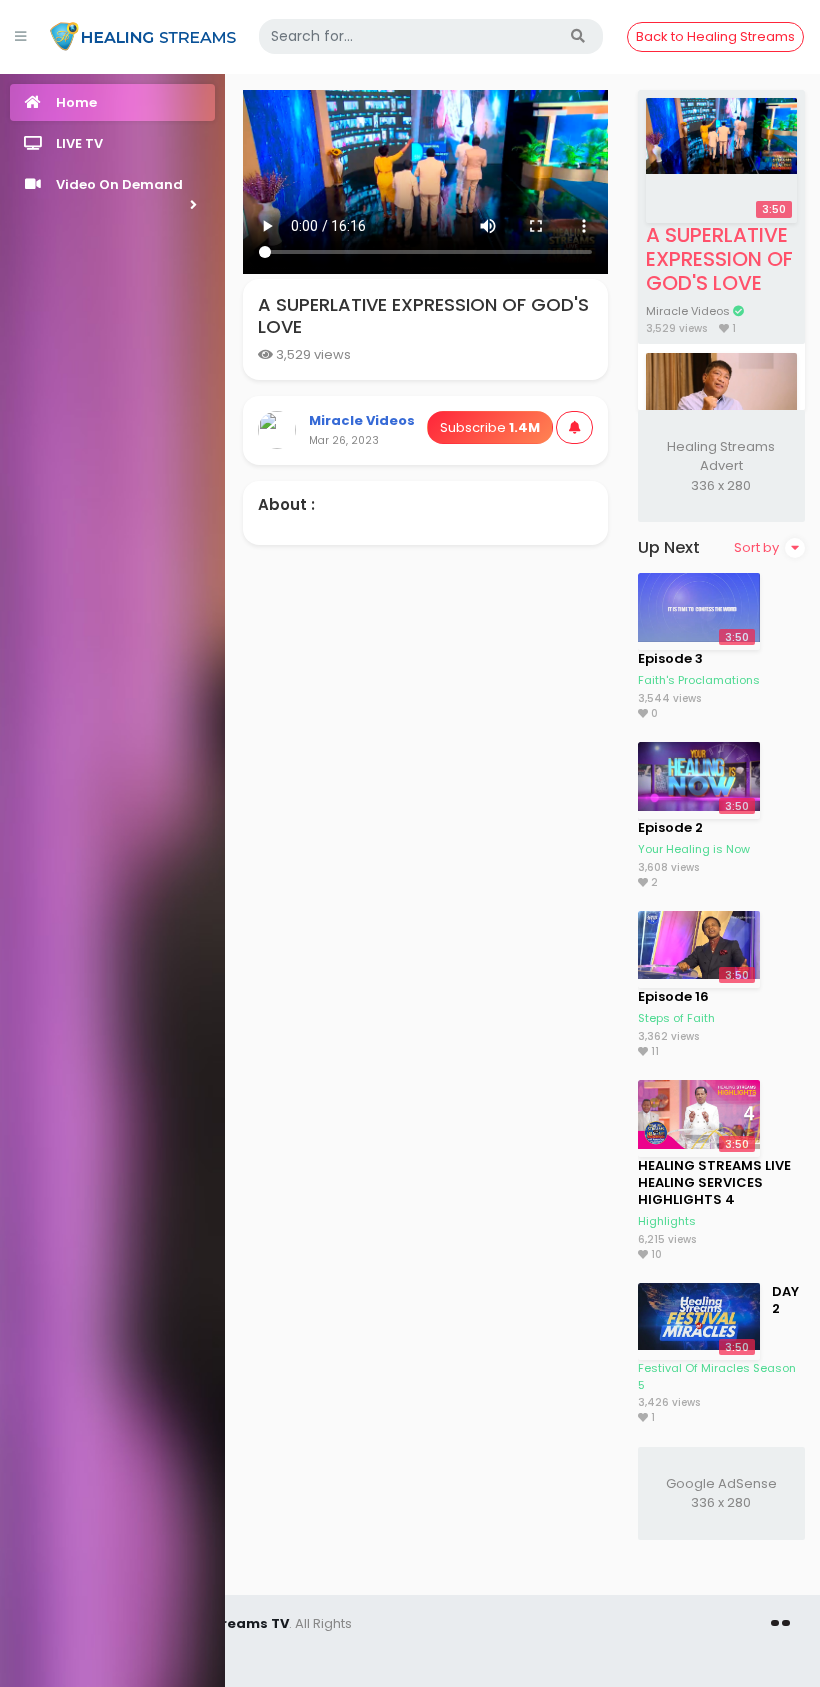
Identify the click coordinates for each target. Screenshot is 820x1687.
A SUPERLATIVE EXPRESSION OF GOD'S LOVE (719, 259)
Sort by (758, 547)
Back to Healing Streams (715, 36)
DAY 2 (785, 1300)
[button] (112, 184)
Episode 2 (670, 827)
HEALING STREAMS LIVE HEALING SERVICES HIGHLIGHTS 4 (714, 1182)
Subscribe (490, 427)
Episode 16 (673, 996)
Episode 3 (670, 658)
